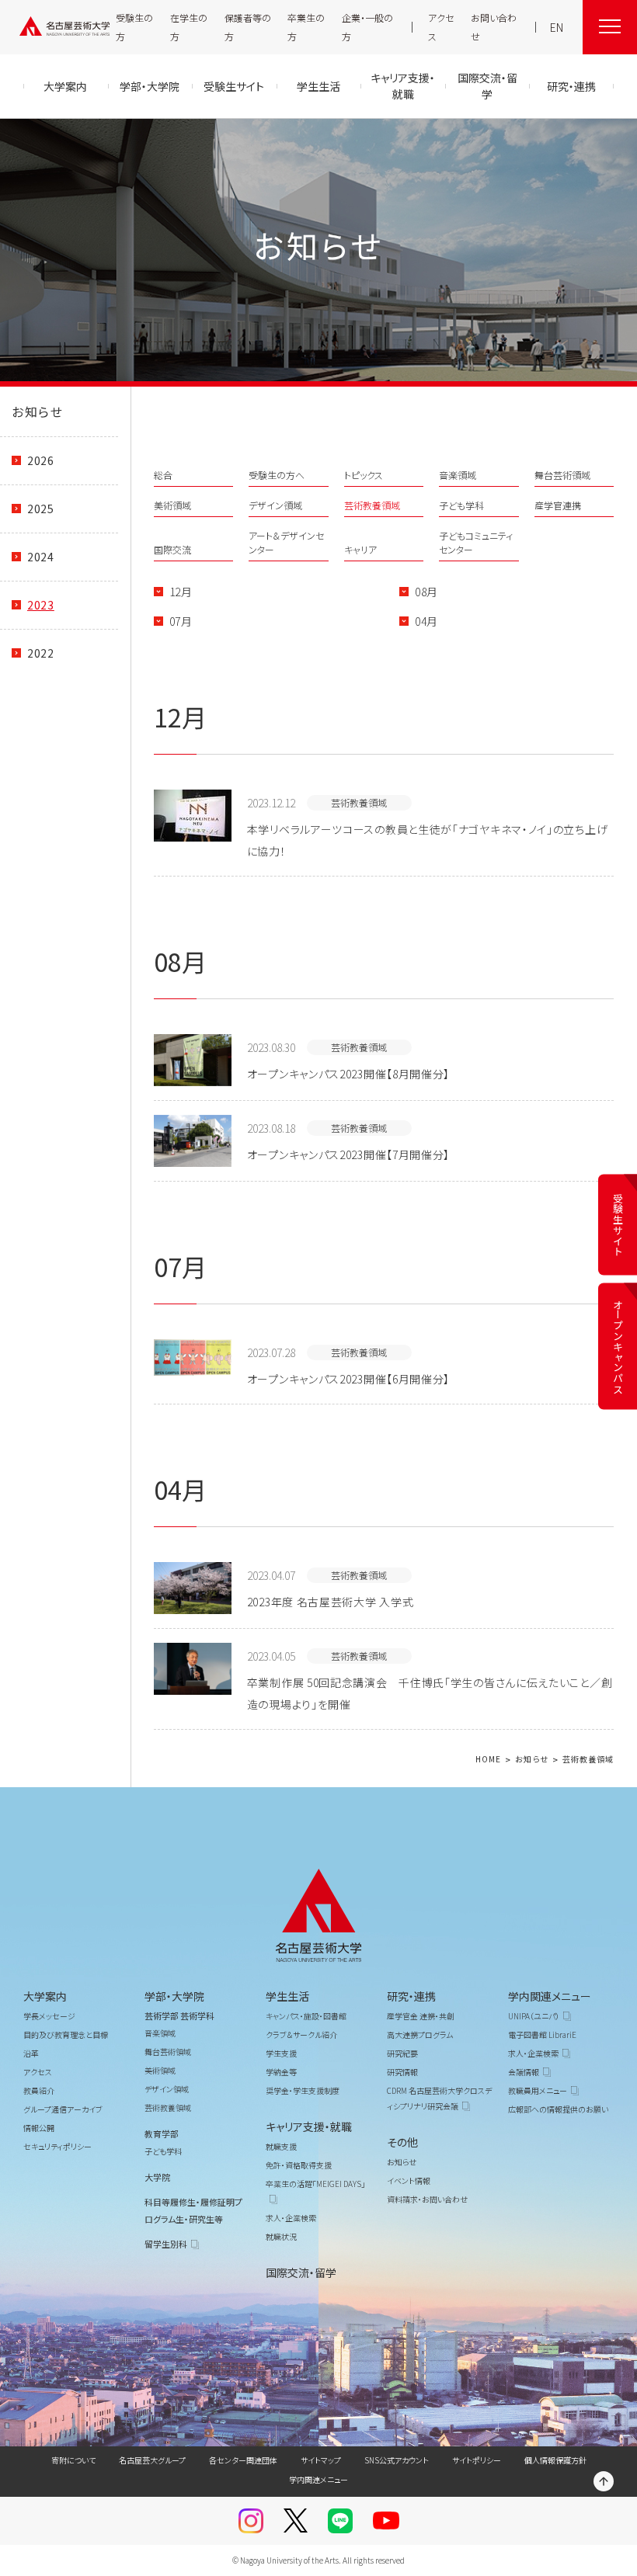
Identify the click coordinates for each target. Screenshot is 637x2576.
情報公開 (39, 2128)
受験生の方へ (277, 475)
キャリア (360, 549)
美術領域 (172, 505)
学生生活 (287, 1996)
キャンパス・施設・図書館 (306, 2016)
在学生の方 (189, 27)
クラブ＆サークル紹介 (301, 2034)
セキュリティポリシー (57, 2146)
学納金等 (281, 2072)
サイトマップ (321, 2460)
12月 (181, 592)
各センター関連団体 (243, 2460)
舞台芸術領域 (562, 475)
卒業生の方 (306, 27)
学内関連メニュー (550, 1996)
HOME (488, 1760)
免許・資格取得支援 (299, 2165)
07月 (181, 621)
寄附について (73, 2460)
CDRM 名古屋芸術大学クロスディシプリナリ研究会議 (439, 2098)
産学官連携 (558, 505)
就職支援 (281, 2146)
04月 (426, 621)
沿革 (31, 2053)
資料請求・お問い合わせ (427, 2199)
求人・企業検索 (291, 2218)
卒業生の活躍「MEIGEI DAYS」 (315, 2184)
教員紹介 (39, 2090)
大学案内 (45, 1996)
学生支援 (281, 2053)
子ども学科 (461, 505)
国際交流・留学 (301, 2272)
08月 (426, 592)
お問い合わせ (494, 27)
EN (557, 27)
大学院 (157, 2177)
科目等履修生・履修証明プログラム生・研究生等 (193, 2210)
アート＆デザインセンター (286, 542)
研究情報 (402, 2072)
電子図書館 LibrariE (542, 2034)
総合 (163, 475)
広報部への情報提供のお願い (558, 2109)
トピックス (364, 475)
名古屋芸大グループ (152, 2460)
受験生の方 (134, 27)
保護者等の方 (248, 27)
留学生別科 (166, 2244)
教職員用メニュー (538, 2090)
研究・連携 (411, 1996)
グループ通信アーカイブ (63, 2109)
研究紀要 (402, 2053)
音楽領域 (458, 475)
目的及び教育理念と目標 (66, 2034)
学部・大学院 (174, 1996)
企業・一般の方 (367, 27)
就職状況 (281, 2236)
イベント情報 (409, 2180)
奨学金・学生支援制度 (303, 2090)
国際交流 (172, 549)
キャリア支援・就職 (309, 2126)
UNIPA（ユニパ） (534, 2016)
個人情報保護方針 (555, 2460)
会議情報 (524, 2072)
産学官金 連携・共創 (421, 2016)
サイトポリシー (477, 2460)
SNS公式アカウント (397, 2460)
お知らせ (37, 411)
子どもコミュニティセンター (476, 542)
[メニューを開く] (610, 27)
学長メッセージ (49, 2016)
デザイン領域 (275, 505)
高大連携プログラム (420, 2034)
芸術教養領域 (372, 505)
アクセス (441, 27)
